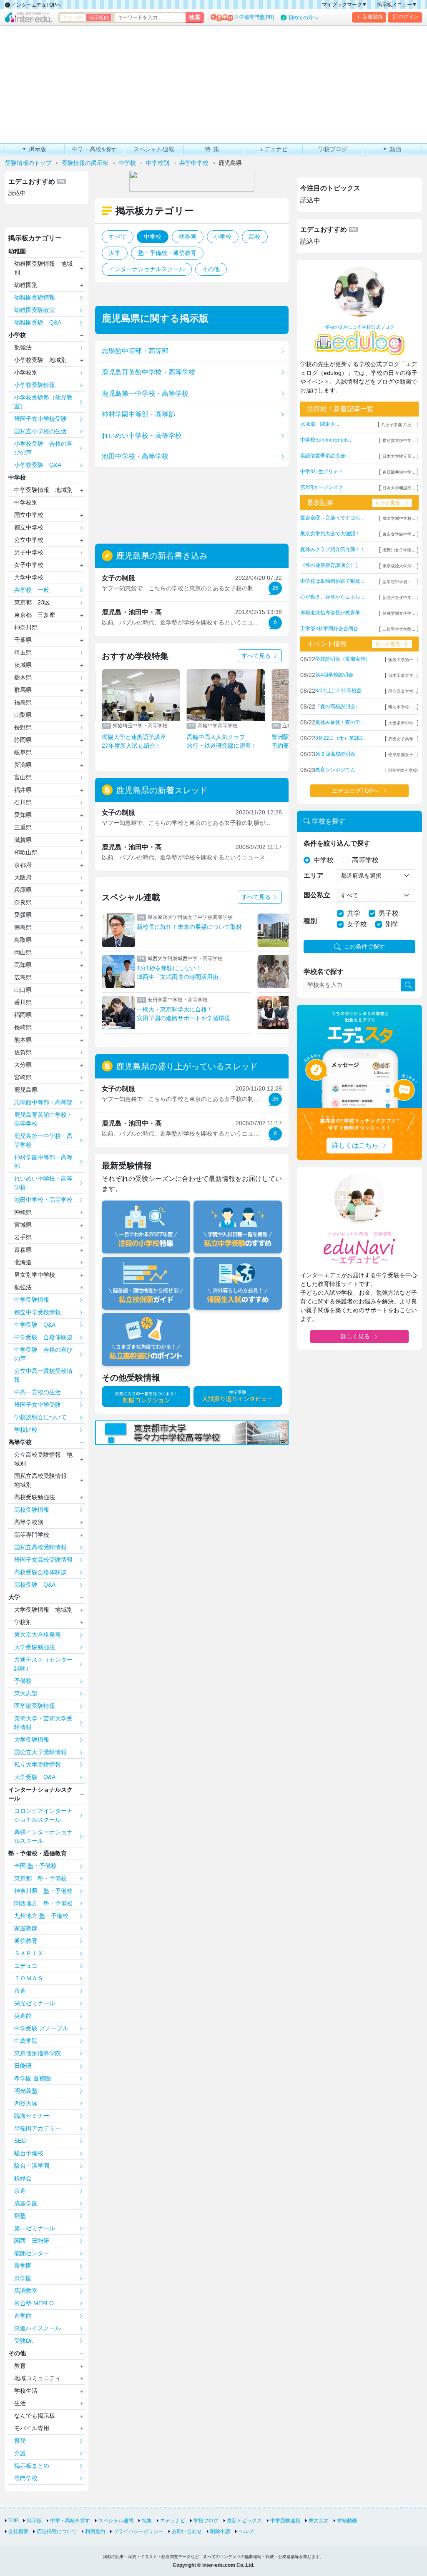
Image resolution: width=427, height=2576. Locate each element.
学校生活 (26, 2391)
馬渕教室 (26, 2291)
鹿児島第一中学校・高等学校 (145, 393)
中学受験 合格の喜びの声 (43, 1354)
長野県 (23, 727)
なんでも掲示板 (35, 2416)
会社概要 (18, 2531)
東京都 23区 (32, 602)
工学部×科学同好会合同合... (331, 629)
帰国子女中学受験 (38, 1405)
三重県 (23, 827)
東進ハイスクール (38, 2328)
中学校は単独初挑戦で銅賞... (332, 581)
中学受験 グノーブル (41, 2028)
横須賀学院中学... (399, 441)
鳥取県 (23, 940)
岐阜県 (23, 752)
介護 (20, 2453)
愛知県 (23, 815)
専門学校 (26, 2478)
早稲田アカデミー (38, 2128)
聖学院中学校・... (399, 582)
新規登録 (373, 17)
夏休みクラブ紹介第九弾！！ (333, 549)
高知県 (23, 965)
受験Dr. (24, 2341)
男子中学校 (29, 552)
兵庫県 (23, 890)
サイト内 (73, 17)
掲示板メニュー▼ (397, 5)
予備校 (23, 1681)
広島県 (23, 977)
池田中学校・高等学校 (135, 456)
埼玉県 (23, 652)
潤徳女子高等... (403, 739)
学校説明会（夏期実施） (343, 659)
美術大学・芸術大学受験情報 (43, 1723)
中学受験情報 (32, 1300)
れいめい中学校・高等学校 (142, 436)
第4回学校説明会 (334, 675)
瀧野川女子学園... (399, 550)
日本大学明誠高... (399, 488)
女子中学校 (29, 565)
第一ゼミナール (35, 2228)
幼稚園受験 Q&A (38, 322)
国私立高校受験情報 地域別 (43, 1480)
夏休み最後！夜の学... (340, 722)
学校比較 (26, 1430)
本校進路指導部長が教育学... (332, 613)
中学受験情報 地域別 (43, 490)
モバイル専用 (32, 2428)
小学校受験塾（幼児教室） (43, 402)
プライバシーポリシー (138, 2531)
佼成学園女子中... (399, 613)
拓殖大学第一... (403, 660)
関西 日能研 (32, 2241)
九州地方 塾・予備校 (41, 1916)
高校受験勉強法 (35, 1497)
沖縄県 (23, 1212)
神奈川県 (26, 627)
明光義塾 (26, 2091)
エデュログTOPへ (355, 791)
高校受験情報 (32, 1510)
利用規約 (95, 2531)
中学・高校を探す (70, 2521)
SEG (20, 2141)
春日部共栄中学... (399, 472)
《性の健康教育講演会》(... (330, 565)
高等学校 (20, 1442)
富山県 (23, 777)
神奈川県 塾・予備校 (43, 1891)
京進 (20, 2191)
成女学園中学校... (399, 518)
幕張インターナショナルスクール (43, 1836)
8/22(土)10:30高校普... (340, 691)
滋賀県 (23, 840)
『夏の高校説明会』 (338, 706)
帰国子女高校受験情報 (43, 1560)
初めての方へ (303, 17)
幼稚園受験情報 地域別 (43, 268)
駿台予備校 (29, 2153)
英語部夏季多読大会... (325, 456)
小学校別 (26, 372)
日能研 (23, 2066)
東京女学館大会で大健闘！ (330, 534)
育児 (20, 2441)
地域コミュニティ (38, 2378)
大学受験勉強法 (35, 1647)
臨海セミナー (32, 2116)
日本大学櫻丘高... (399, 456)
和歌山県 (26, 852)
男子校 (389, 913)
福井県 (23, 790)
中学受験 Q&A (35, 1325)
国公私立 (317, 895)
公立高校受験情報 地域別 (43, 1459)
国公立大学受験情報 (40, 1752)
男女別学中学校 (35, 1275)
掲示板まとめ (32, 2466)
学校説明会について (40, 1417)
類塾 (20, 2216)
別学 (392, 924)
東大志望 (26, 1693)
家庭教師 (26, 1928)
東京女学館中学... (399, 534)
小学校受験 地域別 (40, 360)
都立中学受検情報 (38, 1312)
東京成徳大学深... (399, 566)
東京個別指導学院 (38, 2053)
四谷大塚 (26, 2103)
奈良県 (23, 902)
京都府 (23, 865)
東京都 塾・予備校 (40, 1878)
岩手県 (23, 1237)
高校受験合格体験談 (40, 1572)
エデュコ (26, 1966)
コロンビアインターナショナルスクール (43, 1815)
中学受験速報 (285, 2521)
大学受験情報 (32, 1740)
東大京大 (319, 2521)
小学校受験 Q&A (38, 465)
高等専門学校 (32, 1535)
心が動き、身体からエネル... (332, 597)
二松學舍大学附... (399, 629)
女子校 (357, 924)
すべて (118, 237)
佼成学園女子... (403, 755)
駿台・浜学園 (32, 2166)
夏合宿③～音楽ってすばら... (332, 518)
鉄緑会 (23, 2178)
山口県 (23, 990)
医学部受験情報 (35, 1706)
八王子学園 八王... (398, 425)
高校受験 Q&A (35, 1585)
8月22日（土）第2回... (340, 738)
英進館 (23, 2016)
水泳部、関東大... (320, 424)
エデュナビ (173, 2521)
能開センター (32, 2253)
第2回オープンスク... (324, 487)
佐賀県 (23, 1052)
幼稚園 (188, 237)
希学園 (23, 2266)
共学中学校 (29, 577)
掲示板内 (99, 17)
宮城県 (23, 1225)
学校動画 (347, 2521)
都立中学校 (29, 527)
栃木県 (23, 677)
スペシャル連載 (116, 2521)
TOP (13, 2521)
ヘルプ (246, 2531)
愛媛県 (23, 915)
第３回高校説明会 (335, 754)
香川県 (23, 1002)
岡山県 (23, 952)
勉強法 (23, 347)
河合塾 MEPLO (34, 2303)
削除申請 (220, 2531)
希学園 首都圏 (33, 2078)
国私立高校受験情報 (40, 1547)
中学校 (153, 237)
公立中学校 (29, 540)
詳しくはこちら (355, 1145)
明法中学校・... (403, 707)
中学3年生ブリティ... (324, 472)
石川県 (23, 802)
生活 (20, 2403)
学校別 (23, 1622)
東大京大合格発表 (38, 1635)
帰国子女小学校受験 (40, 419)
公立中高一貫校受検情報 (43, 1375)
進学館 (23, 2316)
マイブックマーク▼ (344, 5)
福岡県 (23, 1015)
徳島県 (23, 927)
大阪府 (23, 877)
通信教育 (26, 1941)
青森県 (23, 1250)
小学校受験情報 (35, 385)
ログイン (409, 17)
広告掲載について (57, 2531)
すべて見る (257, 656)
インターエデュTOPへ (36, 5)
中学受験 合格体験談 (43, 1337)
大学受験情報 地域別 (43, 1610)
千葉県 (23, 640)
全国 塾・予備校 (35, 1866)
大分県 (23, 1065)
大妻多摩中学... (403, 723)
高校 (255, 237)
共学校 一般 (32, 590)
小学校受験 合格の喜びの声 (43, 448)
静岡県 (23, 740)
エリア (314, 875)
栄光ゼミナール (35, 2003)
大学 (115, 253)
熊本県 (23, 1040)
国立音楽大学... (403, 691)
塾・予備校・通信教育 (167, 253)
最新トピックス (244, 2521)
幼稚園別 (26, 285)
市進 (20, 1991)
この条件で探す (364, 946)
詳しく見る (355, 1336)
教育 (20, 2366)
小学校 (223, 237)
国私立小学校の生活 (40, 431)
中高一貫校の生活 (38, 1392)
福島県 (23, 702)
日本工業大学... (403, 675)
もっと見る (388, 503)
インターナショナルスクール (147, 269)
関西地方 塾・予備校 (43, 1903)
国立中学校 (29, 515)
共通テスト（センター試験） (43, 1664)
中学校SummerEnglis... (326, 440)
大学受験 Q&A (35, 1777)
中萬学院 (26, 2041)
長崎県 (23, 1027)
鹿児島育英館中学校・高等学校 (148, 372)
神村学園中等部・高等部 (138, 414)
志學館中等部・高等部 (135, 351)
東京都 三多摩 (35, 615)
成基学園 (26, 2203)
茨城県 (23, 665)
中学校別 (26, 502)
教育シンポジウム (335, 770)
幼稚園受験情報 (35, 297)
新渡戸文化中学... (399, 598)
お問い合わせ (187, 2531)
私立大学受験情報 (38, 1765)
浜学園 (23, 2278)
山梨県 (23, 715)
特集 (147, 2521)
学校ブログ (206, 2521)
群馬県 (23, 690)
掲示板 (34, 2521)
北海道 (23, 1262)
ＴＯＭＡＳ (29, 1978)
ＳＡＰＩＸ (29, 1953)
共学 (354, 913)
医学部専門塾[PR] (254, 17)
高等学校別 (29, 1522)
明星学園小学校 (402, 770)
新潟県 (23, 765)
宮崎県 (23, 1077)
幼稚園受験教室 (35, 310)
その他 (211, 269)
